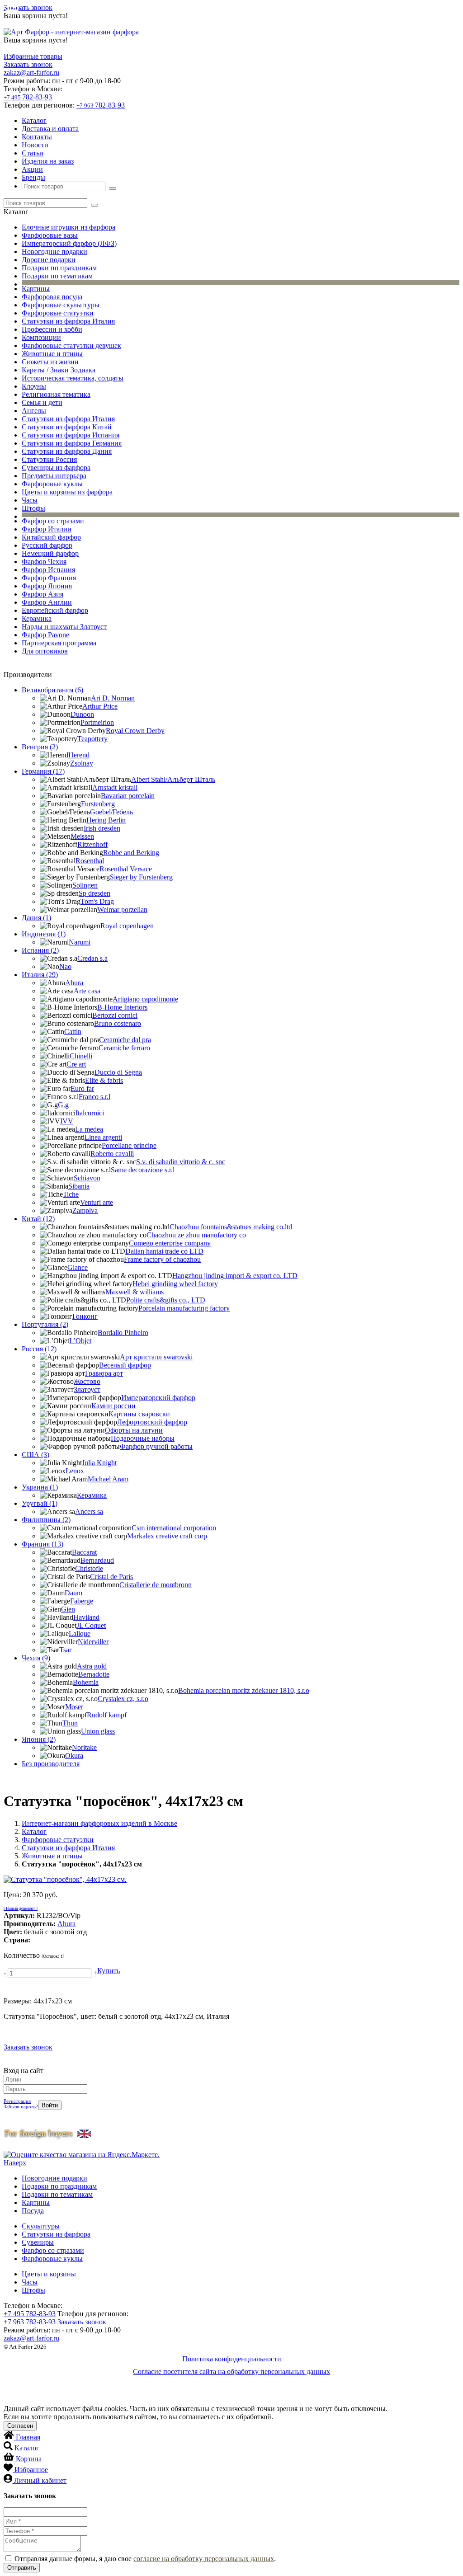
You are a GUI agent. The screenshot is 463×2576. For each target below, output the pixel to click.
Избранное (31, 2470)
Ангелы (34, 411)
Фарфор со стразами (53, 521)
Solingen (85, 885)
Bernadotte (94, 1674)
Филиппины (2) (46, 1520)
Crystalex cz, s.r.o (123, 1699)
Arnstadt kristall (115, 787)
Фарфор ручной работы (156, 1446)
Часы (30, 500)
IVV (67, 1121)
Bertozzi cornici (115, 1015)
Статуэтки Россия (49, 459)
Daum (73, 1593)
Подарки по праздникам (59, 268)
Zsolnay (82, 763)
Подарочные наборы (143, 1438)
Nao (65, 966)
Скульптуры (41, 2226)
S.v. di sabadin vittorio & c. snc (181, 1162)
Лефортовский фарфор (152, 1422)
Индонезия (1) (44, 934)
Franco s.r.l (94, 1097)
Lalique (80, 1634)
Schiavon (87, 1178)
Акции (32, 169)
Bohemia (86, 1682)
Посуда (33, 2211)
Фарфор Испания (48, 570)
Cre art (76, 1064)
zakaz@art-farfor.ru (31, 73)
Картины (36, 289)
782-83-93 (28, 97)
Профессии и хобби (52, 329)
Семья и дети (42, 402)
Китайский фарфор (51, 537)
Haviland (86, 1617)
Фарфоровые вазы (50, 235)
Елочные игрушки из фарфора (69, 227)
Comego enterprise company (170, 1243)
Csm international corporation (174, 1528)
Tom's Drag (97, 901)
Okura (74, 1756)
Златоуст (87, 1389)
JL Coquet (91, 1625)
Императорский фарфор (158, 1398)
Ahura (74, 983)
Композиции (41, 337)
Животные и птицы (52, 354)
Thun (70, 1723)
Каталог (34, 120)
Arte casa (87, 991)
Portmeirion (97, 722)
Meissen (82, 836)
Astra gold (92, 1666)
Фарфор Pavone (45, 635)
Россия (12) (39, 1349)
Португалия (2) (45, 1324)
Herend (79, 755)
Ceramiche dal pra (125, 1040)
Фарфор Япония (47, 586)
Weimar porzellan (122, 910)
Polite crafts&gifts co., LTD (166, 1300)
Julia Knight (99, 1463)
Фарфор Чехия (44, 562)
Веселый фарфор (125, 1365)
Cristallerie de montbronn (156, 1585)
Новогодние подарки (54, 251)
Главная (28, 2437)
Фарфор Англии (47, 602)
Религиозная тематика (56, 394)
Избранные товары (33, 56)
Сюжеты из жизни (50, 362)
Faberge (82, 1601)
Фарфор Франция (49, 578)
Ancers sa (89, 1511)
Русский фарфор (47, 545)
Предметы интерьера (54, 476)
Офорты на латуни (134, 1430)
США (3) (35, 1455)
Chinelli (81, 1056)
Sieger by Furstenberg (141, 877)
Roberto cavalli (112, 1154)
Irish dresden (102, 828)
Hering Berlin (106, 820)
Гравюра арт (104, 1373)
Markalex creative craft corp (167, 1536)
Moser (74, 1707)
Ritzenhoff (92, 844)
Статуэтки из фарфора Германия (72, 443)
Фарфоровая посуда (52, 297)
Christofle (89, 1568)
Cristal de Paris (111, 1577)
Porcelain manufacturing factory (184, 1308)
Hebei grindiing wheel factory (175, 1284)
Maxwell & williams (135, 1292)
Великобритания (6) (52, 690)
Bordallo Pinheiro (123, 1333)
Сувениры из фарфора (56, 468)
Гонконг (85, 1316)
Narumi (80, 942)
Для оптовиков (45, 651)
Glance (78, 1267)
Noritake (84, 1747)
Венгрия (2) (40, 747)
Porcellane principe (129, 1145)
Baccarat (84, 1552)
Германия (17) (43, 771)
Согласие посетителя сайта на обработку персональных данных (231, 2372)
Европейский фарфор (55, 610)
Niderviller (93, 1642)
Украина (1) (40, 1487)
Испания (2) (40, 950)
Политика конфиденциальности (232, 2359)
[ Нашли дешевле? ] (21, 1908)
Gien (68, 1609)
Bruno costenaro (118, 1023)
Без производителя (51, 1764)
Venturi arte (97, 1202)
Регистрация (17, 2101)
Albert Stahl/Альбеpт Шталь (173, 779)
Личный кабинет (40, 2480)
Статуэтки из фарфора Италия (68, 321)
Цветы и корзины (49, 2274)
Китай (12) (38, 1219)
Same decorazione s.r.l (143, 1170)
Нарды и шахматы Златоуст (64, 627)
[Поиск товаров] (113, 188)
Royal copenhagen (127, 926)
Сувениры (38, 2242)
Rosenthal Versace (126, 869)
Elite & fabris (104, 1080)
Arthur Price (100, 706)
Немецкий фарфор (50, 553)
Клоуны (34, 386)
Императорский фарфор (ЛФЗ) (69, 243)
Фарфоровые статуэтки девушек (71, 346)
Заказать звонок (28, 7)
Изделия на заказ (48, 161)
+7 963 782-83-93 (30, 2322)
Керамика (37, 618)
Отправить (22, 2568)
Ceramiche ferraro (124, 1048)
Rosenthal (90, 861)
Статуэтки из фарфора (56, 2234)
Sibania (79, 1186)
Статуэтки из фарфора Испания (71, 435)
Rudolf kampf (107, 1715)
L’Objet (80, 1341)
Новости (35, 145)
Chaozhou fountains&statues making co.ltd (231, 1227)
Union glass (98, 1731)
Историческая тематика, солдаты (73, 378)
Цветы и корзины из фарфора (67, 492)
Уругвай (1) (40, 1503)
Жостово (87, 1381)
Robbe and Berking (131, 853)
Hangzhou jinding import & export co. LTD (235, 1276)
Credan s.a (92, 958)
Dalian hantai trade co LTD (164, 1251)
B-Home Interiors (122, 1007)
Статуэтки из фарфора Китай (67, 427)
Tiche (71, 1194)
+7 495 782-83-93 (30, 2314)
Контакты (37, 137)
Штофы (33, 508)
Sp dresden (94, 893)
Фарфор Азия (43, 594)
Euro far (82, 1088)
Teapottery (92, 739)
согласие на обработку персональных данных (204, 2559)
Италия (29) (40, 975)
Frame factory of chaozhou (162, 1259)
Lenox (75, 1471)
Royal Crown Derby (135, 731)
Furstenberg (98, 804)
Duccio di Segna (118, 1072)
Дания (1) (36, 918)
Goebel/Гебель (111, 812)
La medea (89, 1129)
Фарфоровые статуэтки (58, 313)
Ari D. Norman (113, 698)
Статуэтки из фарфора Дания (67, 451)
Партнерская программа (59, 643)
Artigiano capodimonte (145, 999)
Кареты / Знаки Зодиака (59, 370)
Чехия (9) (36, 1658)
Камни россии (113, 1406)
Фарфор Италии (47, 529)
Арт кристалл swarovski (156, 1357)
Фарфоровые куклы (52, 484)
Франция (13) (43, 1544)
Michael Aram (108, 1479)
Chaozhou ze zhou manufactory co (196, 1235)
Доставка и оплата (50, 129)
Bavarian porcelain (128, 796)
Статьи (33, 153)
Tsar (65, 1650)
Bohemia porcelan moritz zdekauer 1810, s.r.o (244, 1690)
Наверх (15, 2163)
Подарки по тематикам (57, 276)
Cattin (73, 1032)
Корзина (29, 2459)
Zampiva (85, 1210)
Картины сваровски (139, 1414)
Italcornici (90, 1113)
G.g (63, 1105)
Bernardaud (97, 1560)
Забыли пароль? (21, 2106)
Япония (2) (39, 1739)
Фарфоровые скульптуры (61, 305)
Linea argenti (103, 1137)
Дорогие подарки (49, 260)
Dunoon (82, 714)
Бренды (33, 177)
